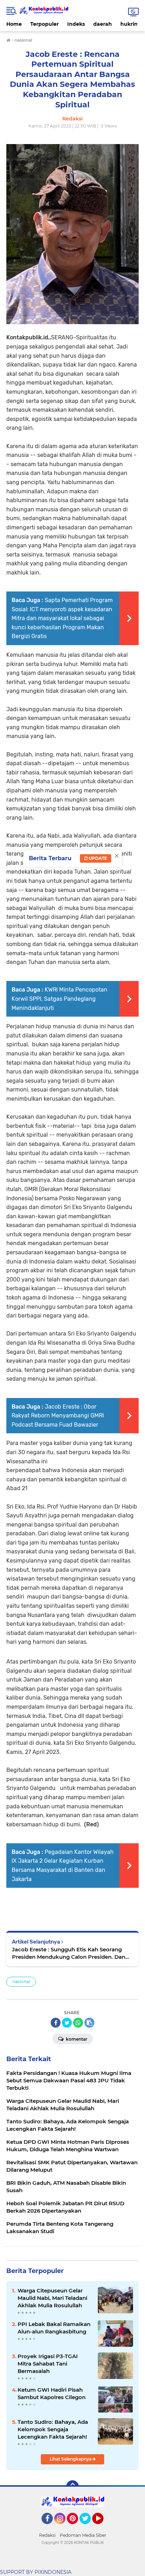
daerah (103, 24)
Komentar (76, 2039)
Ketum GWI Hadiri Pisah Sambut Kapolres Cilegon (52, 2393)
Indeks (76, 24)
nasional (21, 1982)
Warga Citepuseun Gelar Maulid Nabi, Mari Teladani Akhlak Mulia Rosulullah (52, 2298)
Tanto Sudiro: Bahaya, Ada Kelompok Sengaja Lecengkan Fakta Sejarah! (53, 2429)
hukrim (130, 24)
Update (97, 858)
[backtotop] (72, 2487)
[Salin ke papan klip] (89, 2023)
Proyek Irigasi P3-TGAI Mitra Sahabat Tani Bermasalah (48, 2364)
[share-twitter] (67, 2023)
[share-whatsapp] (78, 2023)
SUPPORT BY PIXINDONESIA (36, 2572)
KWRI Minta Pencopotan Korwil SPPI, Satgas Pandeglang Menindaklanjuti (59, 999)
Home (14, 24)
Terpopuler (45, 24)
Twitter (88, 2527)
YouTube (103, 2527)
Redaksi (47, 2535)
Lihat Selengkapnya (71, 2459)
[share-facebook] (56, 2023)
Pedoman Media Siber (83, 2535)
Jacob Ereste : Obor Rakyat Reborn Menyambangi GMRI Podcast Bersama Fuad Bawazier (58, 1416)
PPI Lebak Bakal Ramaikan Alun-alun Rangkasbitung (54, 2328)
